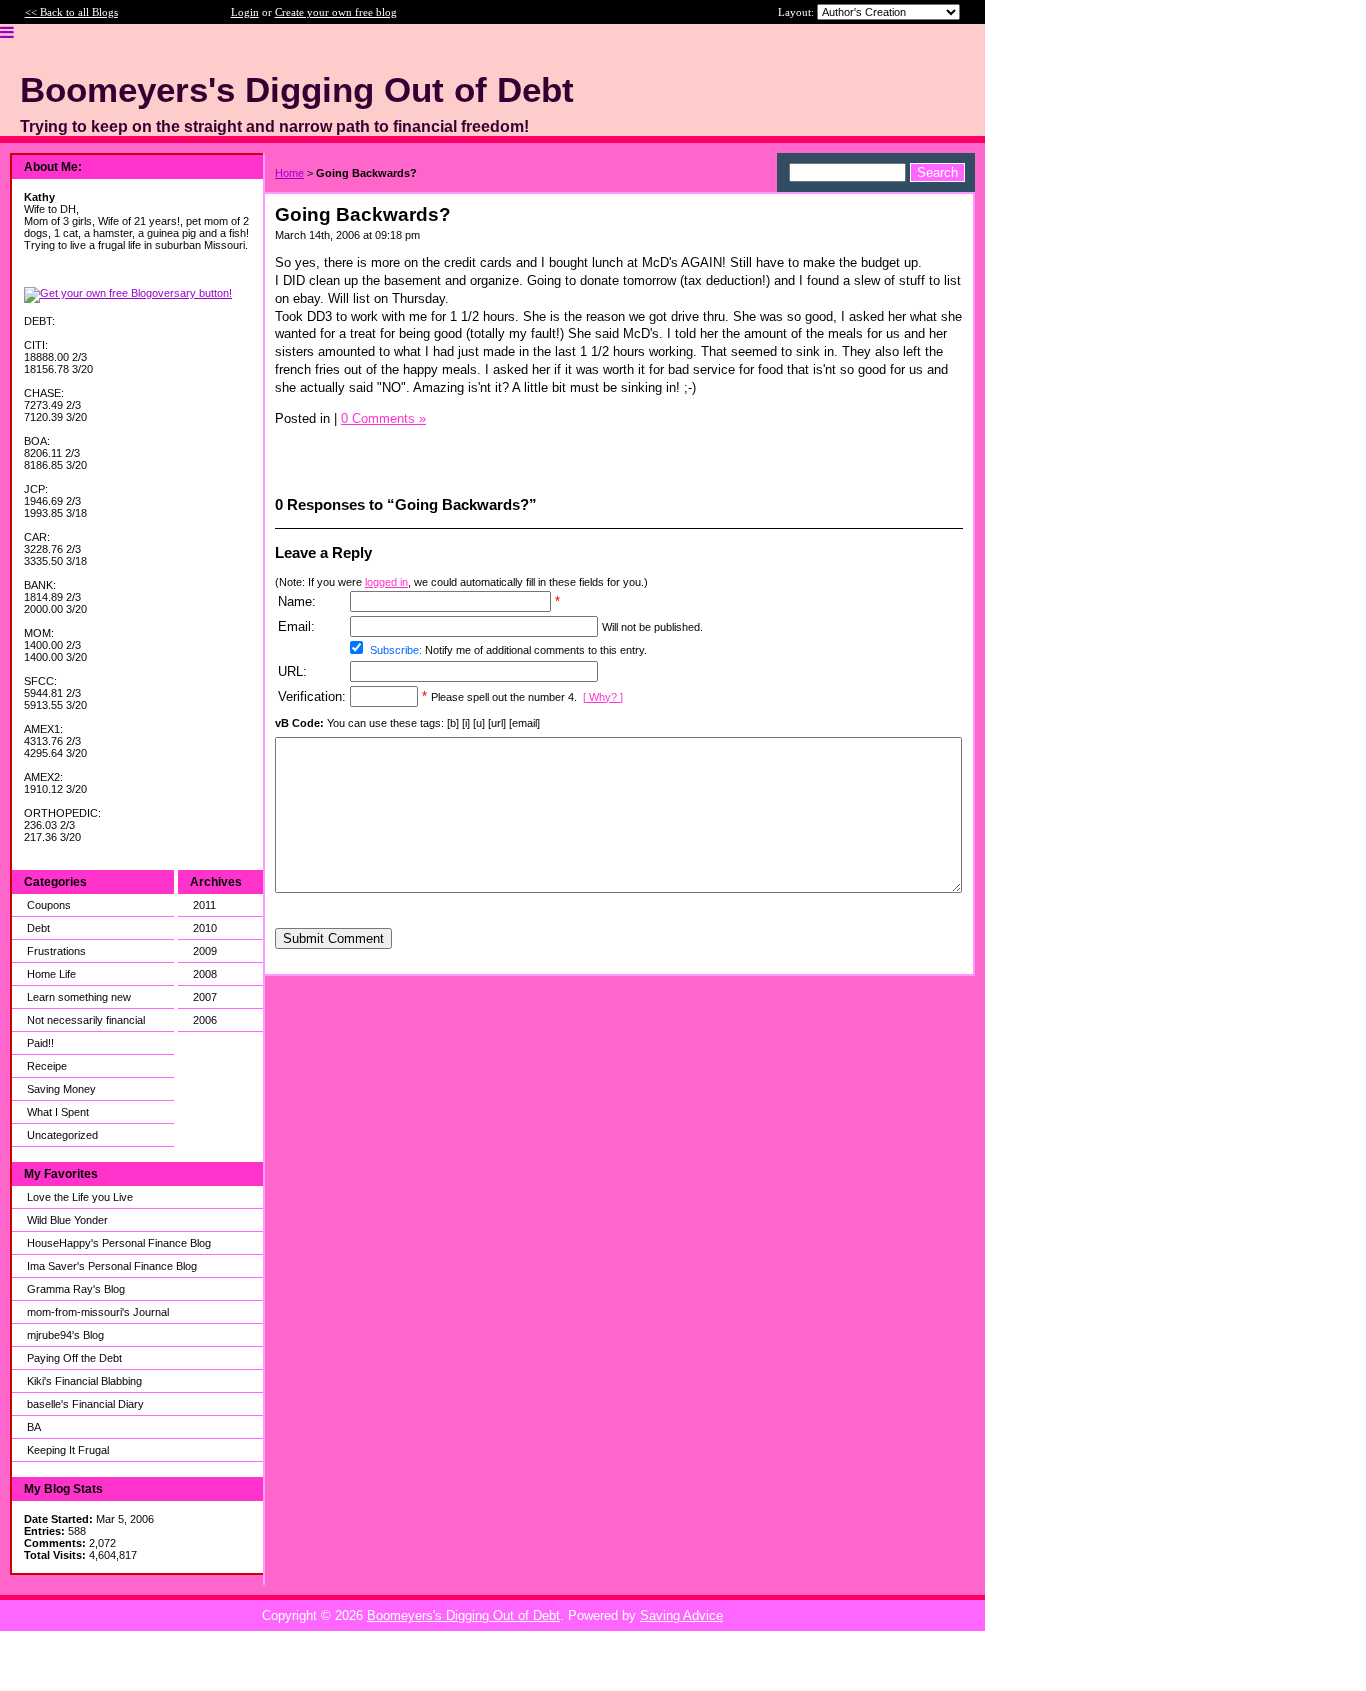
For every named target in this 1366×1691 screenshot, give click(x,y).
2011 (204, 905)
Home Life (51, 974)
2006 (205, 1020)
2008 (205, 974)
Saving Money (61, 1089)
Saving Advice (681, 1615)
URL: (292, 671)
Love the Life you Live (80, 1197)
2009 (205, 951)
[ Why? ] (603, 697)
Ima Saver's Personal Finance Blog (112, 1266)
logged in (386, 582)
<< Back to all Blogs (71, 12)
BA (34, 1427)
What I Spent (58, 1112)
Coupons (49, 905)
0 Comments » (383, 418)
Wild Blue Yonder (67, 1220)
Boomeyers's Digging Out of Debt (463, 1615)
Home (289, 173)
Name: (297, 601)
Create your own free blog (336, 12)
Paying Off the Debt (74, 1358)
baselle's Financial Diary (85, 1404)
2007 (205, 997)
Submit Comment (333, 938)
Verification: (312, 696)
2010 (205, 928)
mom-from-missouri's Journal (98, 1312)
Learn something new (79, 997)
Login (245, 12)
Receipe (47, 1066)
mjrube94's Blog (65, 1335)
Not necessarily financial (86, 1020)
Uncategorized (62, 1135)
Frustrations (56, 951)
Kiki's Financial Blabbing (84, 1381)
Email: (296, 626)
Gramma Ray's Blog (76, 1289)
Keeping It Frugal (68, 1450)
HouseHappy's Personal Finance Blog (119, 1243)
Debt (38, 928)
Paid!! (40, 1043)
